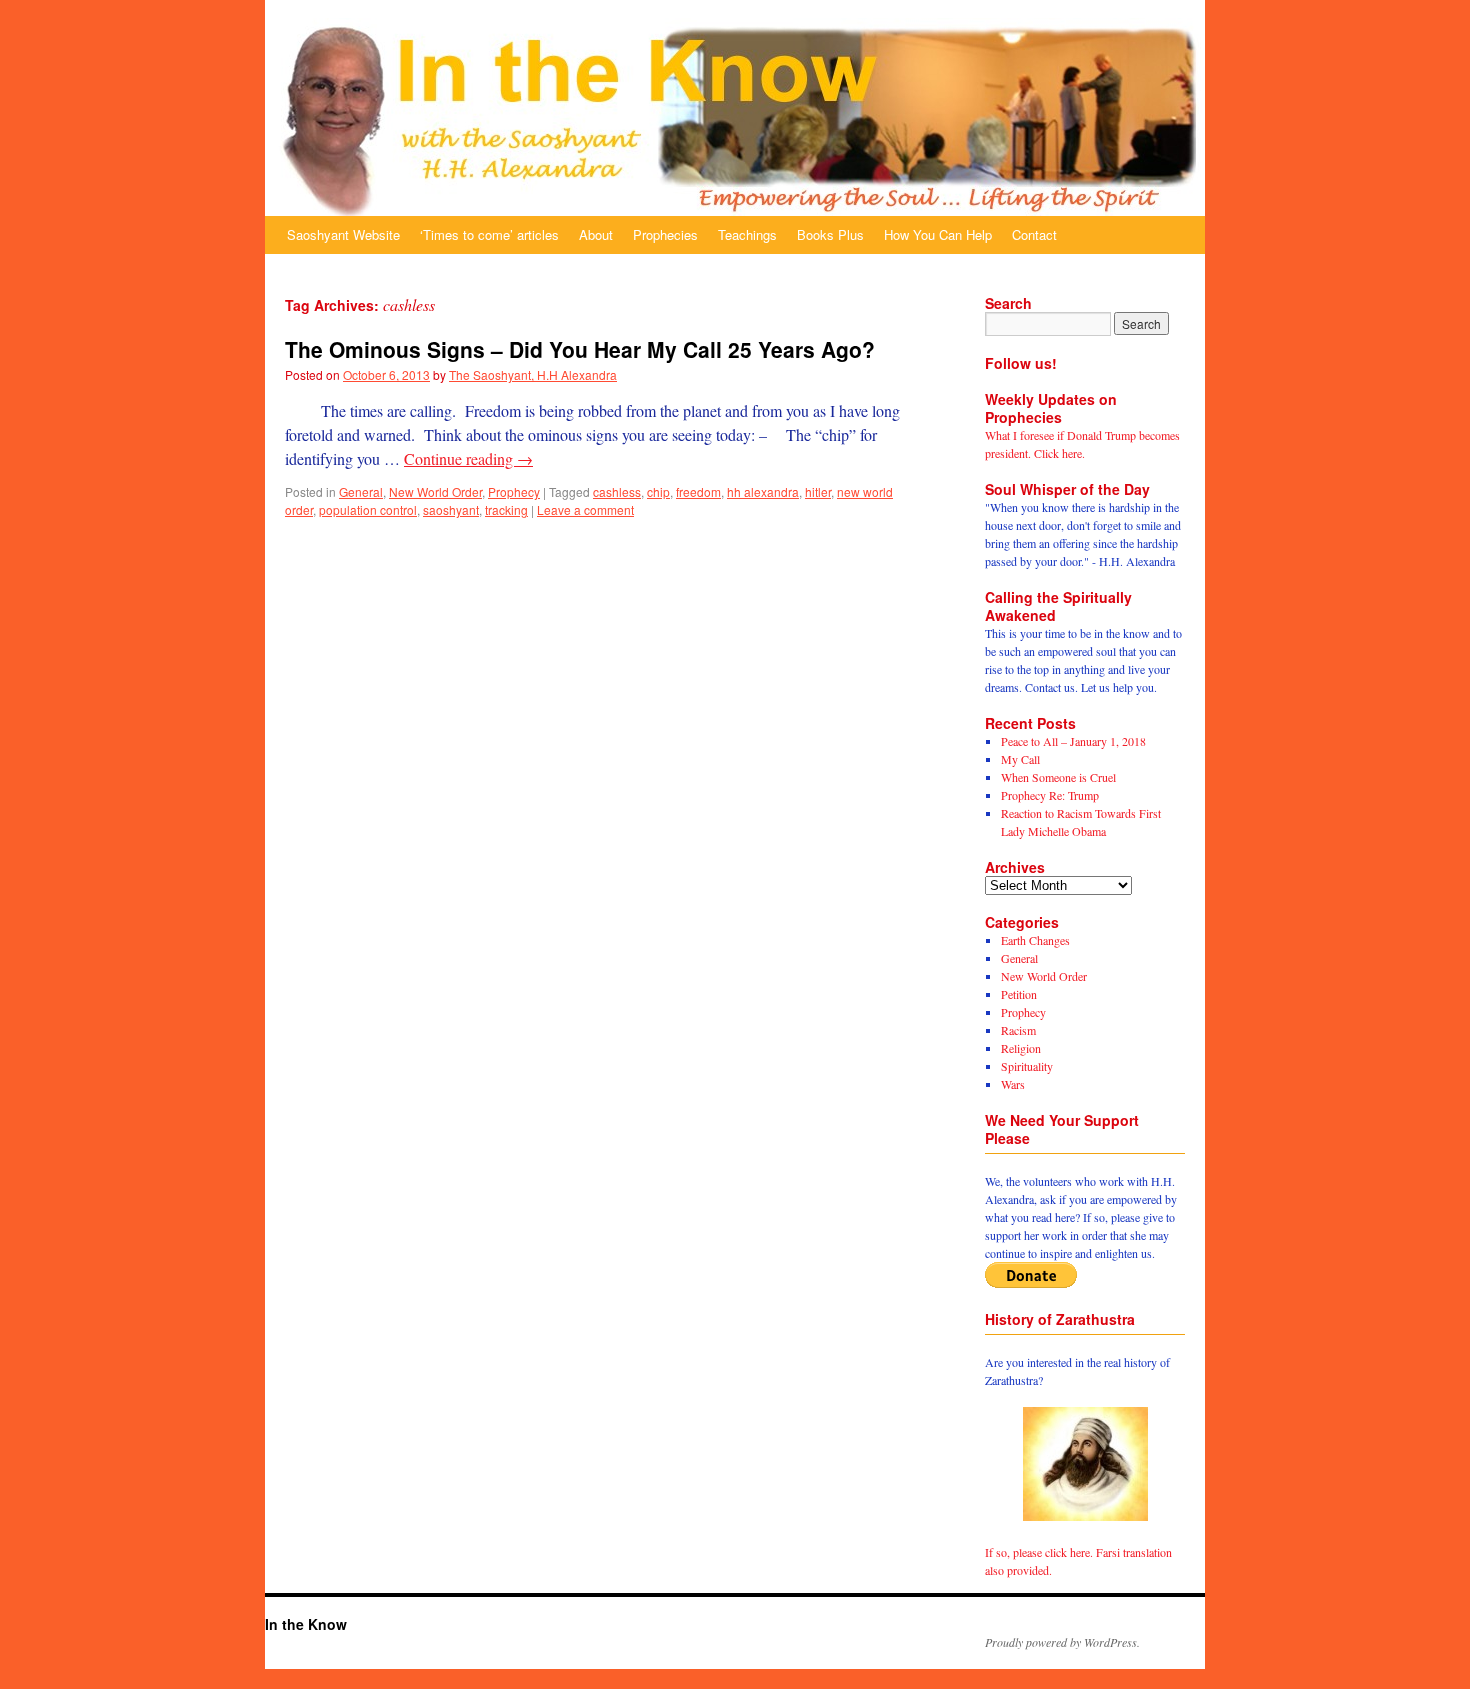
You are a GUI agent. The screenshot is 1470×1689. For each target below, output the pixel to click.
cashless (617, 491)
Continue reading (468, 458)
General (361, 491)
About (596, 234)
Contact (1034, 234)
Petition (1019, 994)
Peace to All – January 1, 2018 (1073, 741)
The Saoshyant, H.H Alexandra (533, 374)
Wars (1013, 1084)
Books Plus (830, 234)
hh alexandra (763, 491)
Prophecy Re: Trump (1050, 795)
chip (658, 491)
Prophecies (665, 234)
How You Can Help (938, 234)
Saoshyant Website (343, 234)
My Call (1020, 759)
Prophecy (514, 491)
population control (368, 509)
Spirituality (1027, 1066)
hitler (818, 491)
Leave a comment (585, 509)
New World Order (435, 491)
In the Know (306, 1624)
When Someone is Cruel (1058, 777)
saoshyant (451, 509)
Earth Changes (1035, 940)
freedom (698, 491)
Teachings (747, 234)
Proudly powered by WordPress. (1062, 1642)
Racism (1018, 1030)
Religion (1021, 1048)
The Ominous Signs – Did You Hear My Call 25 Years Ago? (580, 349)
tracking (506, 509)
